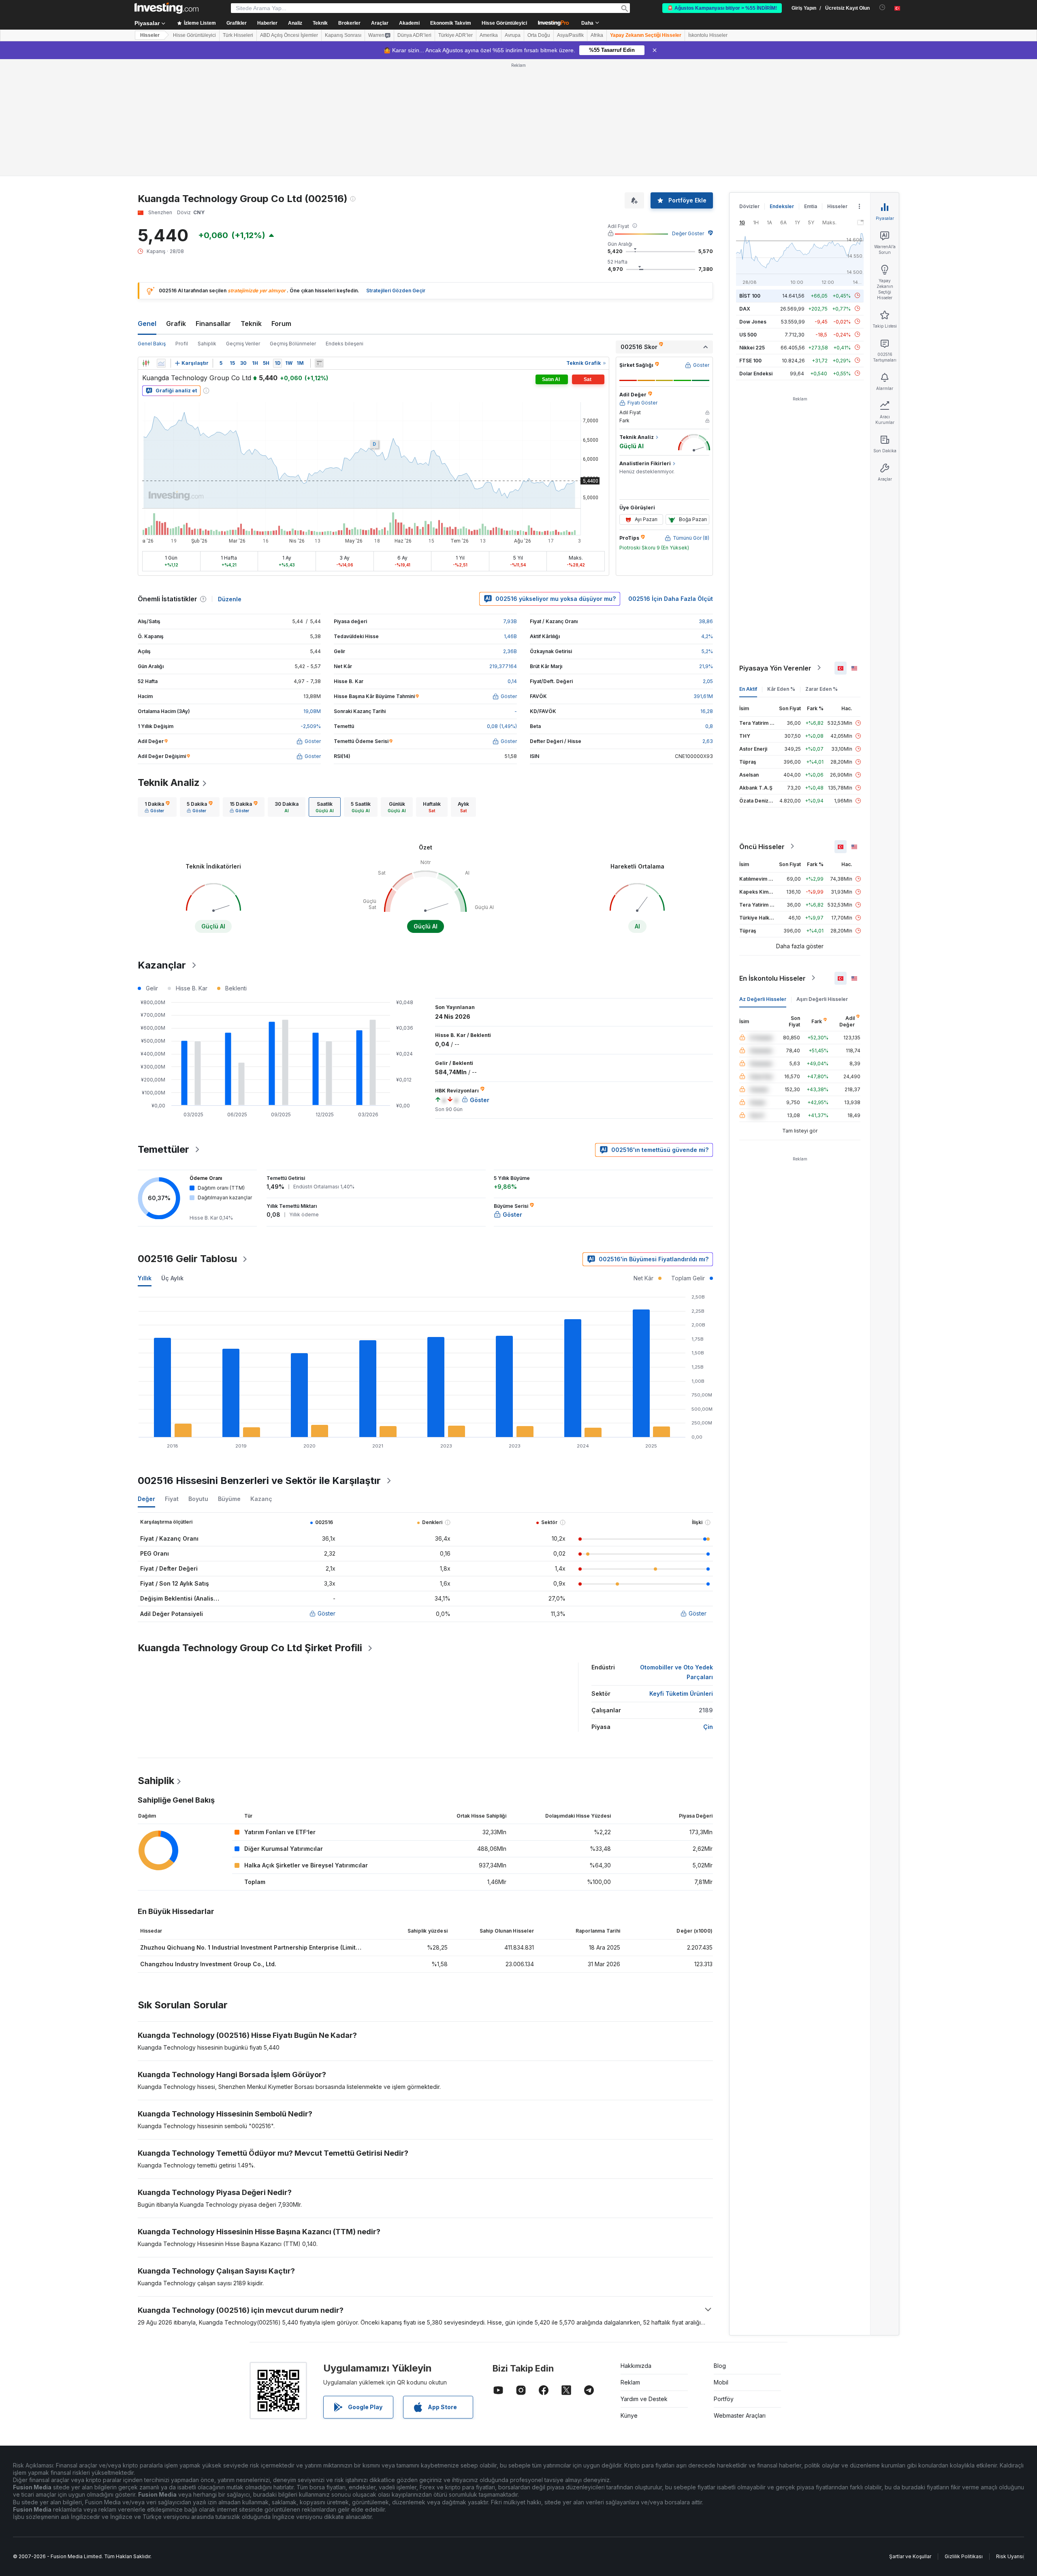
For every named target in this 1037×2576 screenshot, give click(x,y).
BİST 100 (750, 295)
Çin (708, 1727)
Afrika (597, 35)
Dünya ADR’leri (414, 35)
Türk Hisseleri (238, 35)
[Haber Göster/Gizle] (319, 363)
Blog (720, 2366)
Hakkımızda (636, 2366)
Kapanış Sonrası (343, 35)
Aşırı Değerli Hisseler (822, 999)
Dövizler (749, 206)
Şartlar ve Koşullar (910, 2556)
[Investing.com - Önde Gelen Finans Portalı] (166, 8)
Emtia (811, 206)
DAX (745, 308)
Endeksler (782, 206)
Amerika (489, 35)
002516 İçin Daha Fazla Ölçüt (671, 599)
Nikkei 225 (752, 347)
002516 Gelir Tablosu (187, 1259)
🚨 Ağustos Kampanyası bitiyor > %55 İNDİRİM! (722, 8)
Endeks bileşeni (345, 344)
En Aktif (748, 689)
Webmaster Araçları (740, 2415)
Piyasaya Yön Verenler (775, 668)
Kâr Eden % (781, 689)
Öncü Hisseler (762, 846)
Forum (281, 324)
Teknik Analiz (169, 782)
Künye (629, 2415)
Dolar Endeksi (756, 373)
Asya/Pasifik (570, 35)
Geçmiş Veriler (243, 344)
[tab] (157, 807)
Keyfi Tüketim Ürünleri (681, 1694)
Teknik (251, 324)
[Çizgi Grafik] (161, 363)
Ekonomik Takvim (451, 23)
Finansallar (213, 324)
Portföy (724, 2399)
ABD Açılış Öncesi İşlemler (289, 35)
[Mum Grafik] (146, 363)
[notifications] (882, 7)
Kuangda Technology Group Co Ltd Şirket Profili (250, 1648)
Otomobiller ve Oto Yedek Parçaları (676, 1672)
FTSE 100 (750, 360)
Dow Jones (753, 321)
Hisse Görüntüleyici (504, 23)
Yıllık (145, 1278)
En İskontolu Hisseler (772, 978)
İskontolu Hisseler (708, 35)
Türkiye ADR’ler (456, 35)
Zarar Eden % (821, 689)
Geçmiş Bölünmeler (293, 344)
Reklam (630, 2382)
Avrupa (513, 35)
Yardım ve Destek (644, 2399)
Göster (326, 1613)
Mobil (721, 2382)
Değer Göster (688, 233)
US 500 (748, 334)
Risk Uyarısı (1010, 2556)
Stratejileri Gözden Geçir (396, 291)
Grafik (176, 324)
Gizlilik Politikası (964, 2556)
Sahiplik (207, 344)
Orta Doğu (539, 35)
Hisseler (150, 35)
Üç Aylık (172, 1278)
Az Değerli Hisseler (763, 999)
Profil (182, 344)
